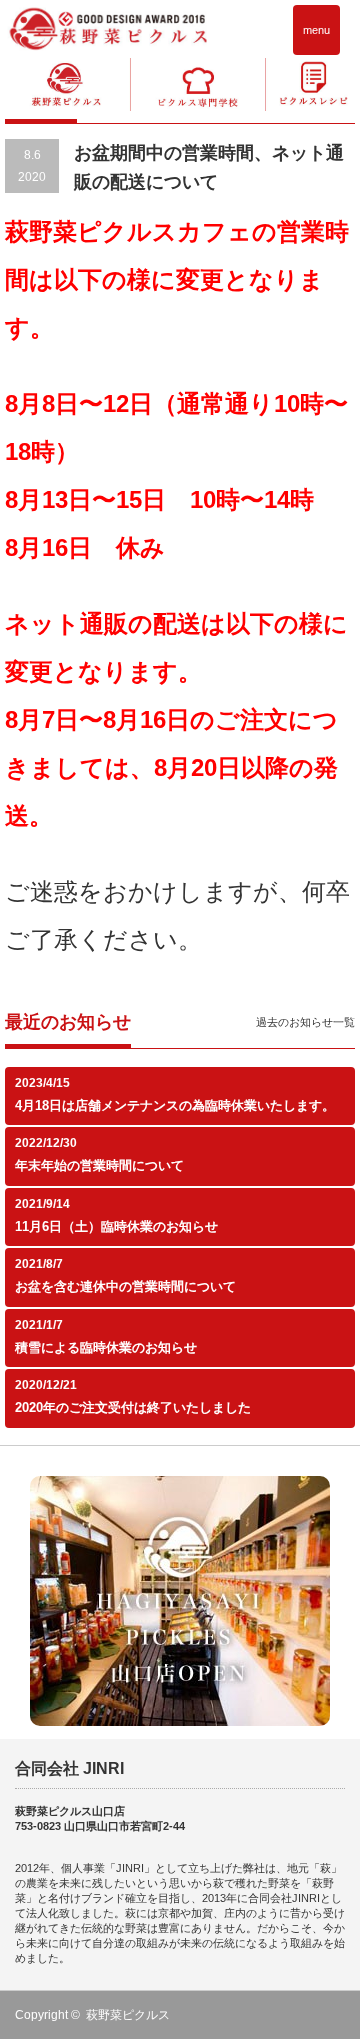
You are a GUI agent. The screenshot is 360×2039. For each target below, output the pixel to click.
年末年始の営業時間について (99, 1165)
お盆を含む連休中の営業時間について (125, 1286)
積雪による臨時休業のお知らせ (106, 1347)
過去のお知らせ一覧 (305, 1022)
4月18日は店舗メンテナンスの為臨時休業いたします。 (175, 1105)
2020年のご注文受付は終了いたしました (133, 1407)
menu (316, 30)
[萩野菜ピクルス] (108, 28)
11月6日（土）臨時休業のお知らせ (116, 1226)
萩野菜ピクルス (128, 2015)
